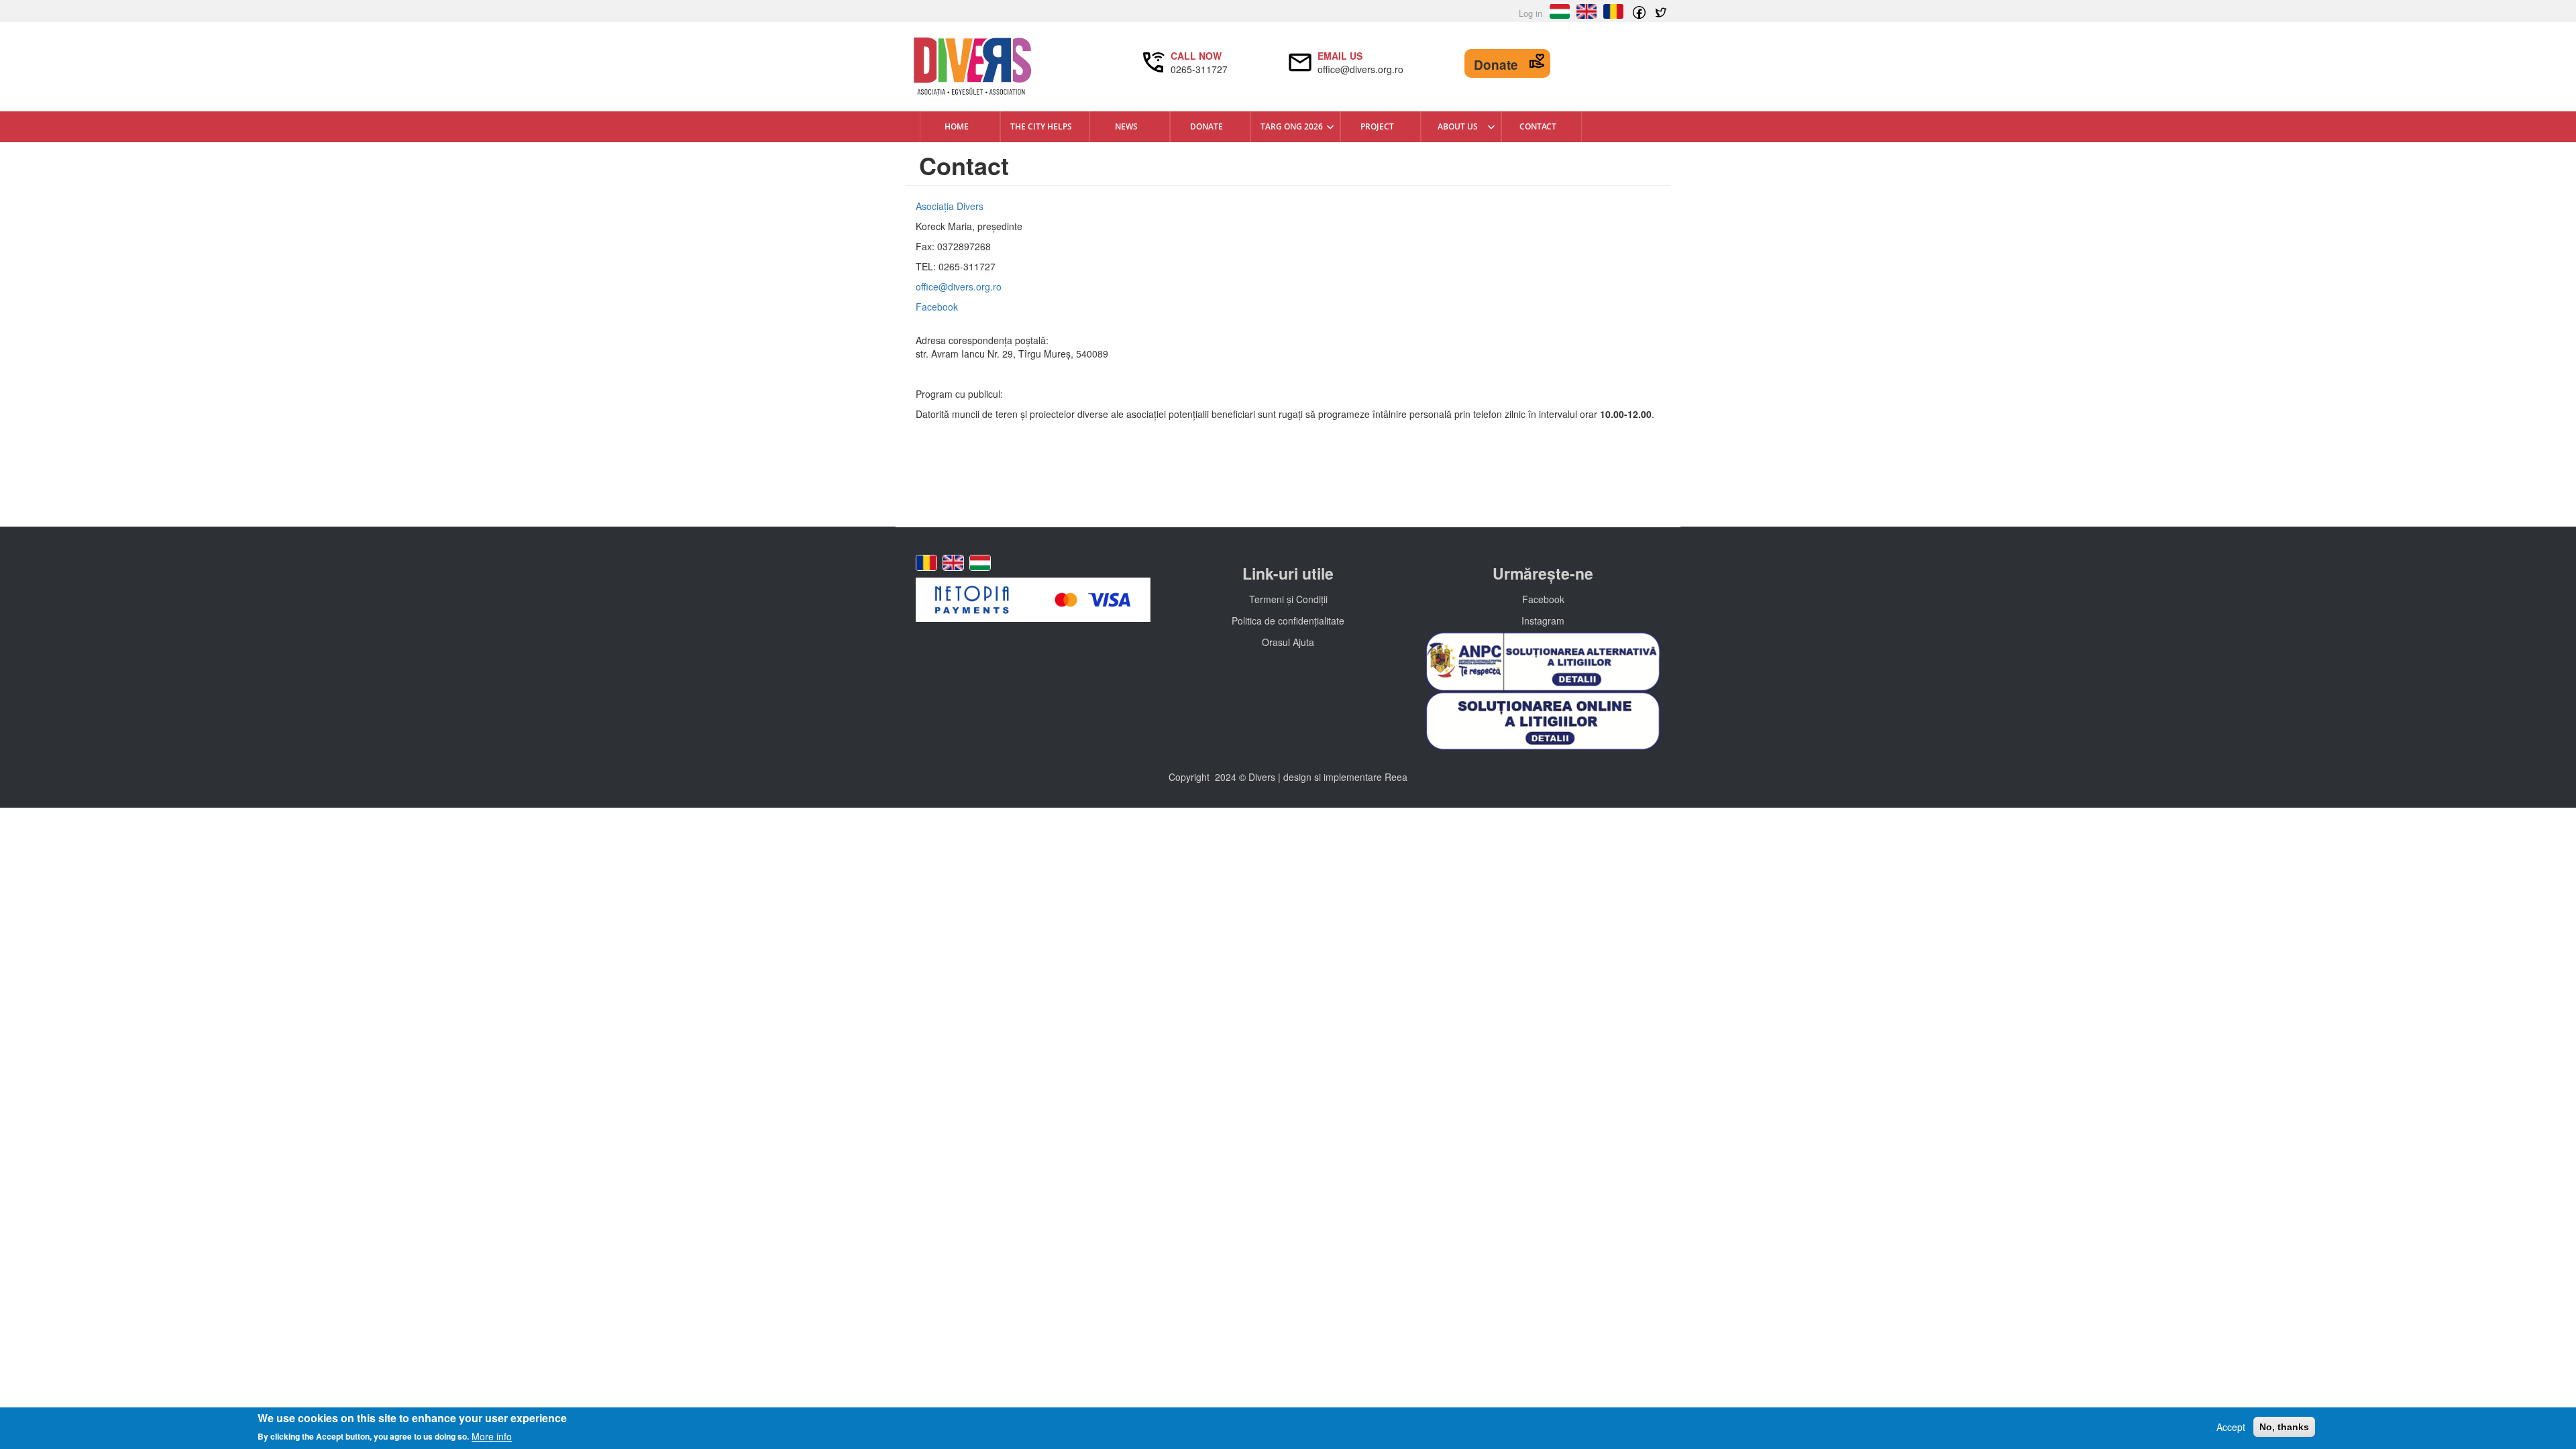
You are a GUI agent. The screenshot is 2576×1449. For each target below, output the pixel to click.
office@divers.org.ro (959, 286)
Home (957, 126)
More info (492, 1436)
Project (1377, 126)
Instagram (1543, 621)
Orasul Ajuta (1288, 642)
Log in (1531, 13)
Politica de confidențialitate (1288, 621)
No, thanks (2284, 1427)
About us (1458, 126)
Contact (1538, 126)
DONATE (1206, 126)
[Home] (1033, 67)
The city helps (1041, 126)
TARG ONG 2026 (1292, 126)
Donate (1496, 65)
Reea (1396, 777)
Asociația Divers (950, 206)
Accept (2231, 1427)
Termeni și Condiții (1288, 599)
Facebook (937, 307)
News (1126, 126)
